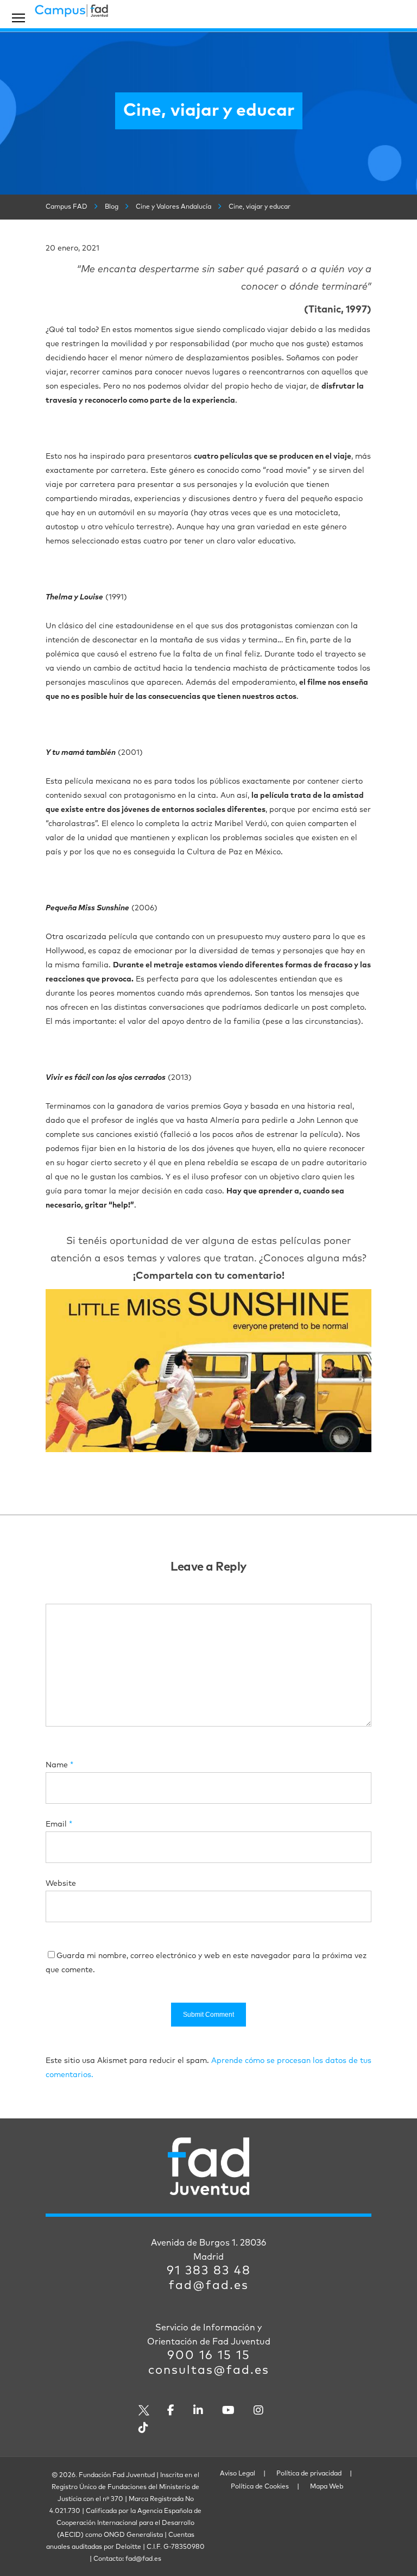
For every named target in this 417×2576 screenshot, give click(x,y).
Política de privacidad (309, 2474)
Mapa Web (327, 2487)
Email (59, 1824)
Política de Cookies (260, 2487)
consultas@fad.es (209, 2371)
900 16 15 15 (209, 2356)
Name (59, 1765)
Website (61, 1884)
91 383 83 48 (209, 2271)
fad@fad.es (209, 2286)
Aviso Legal (238, 2474)
